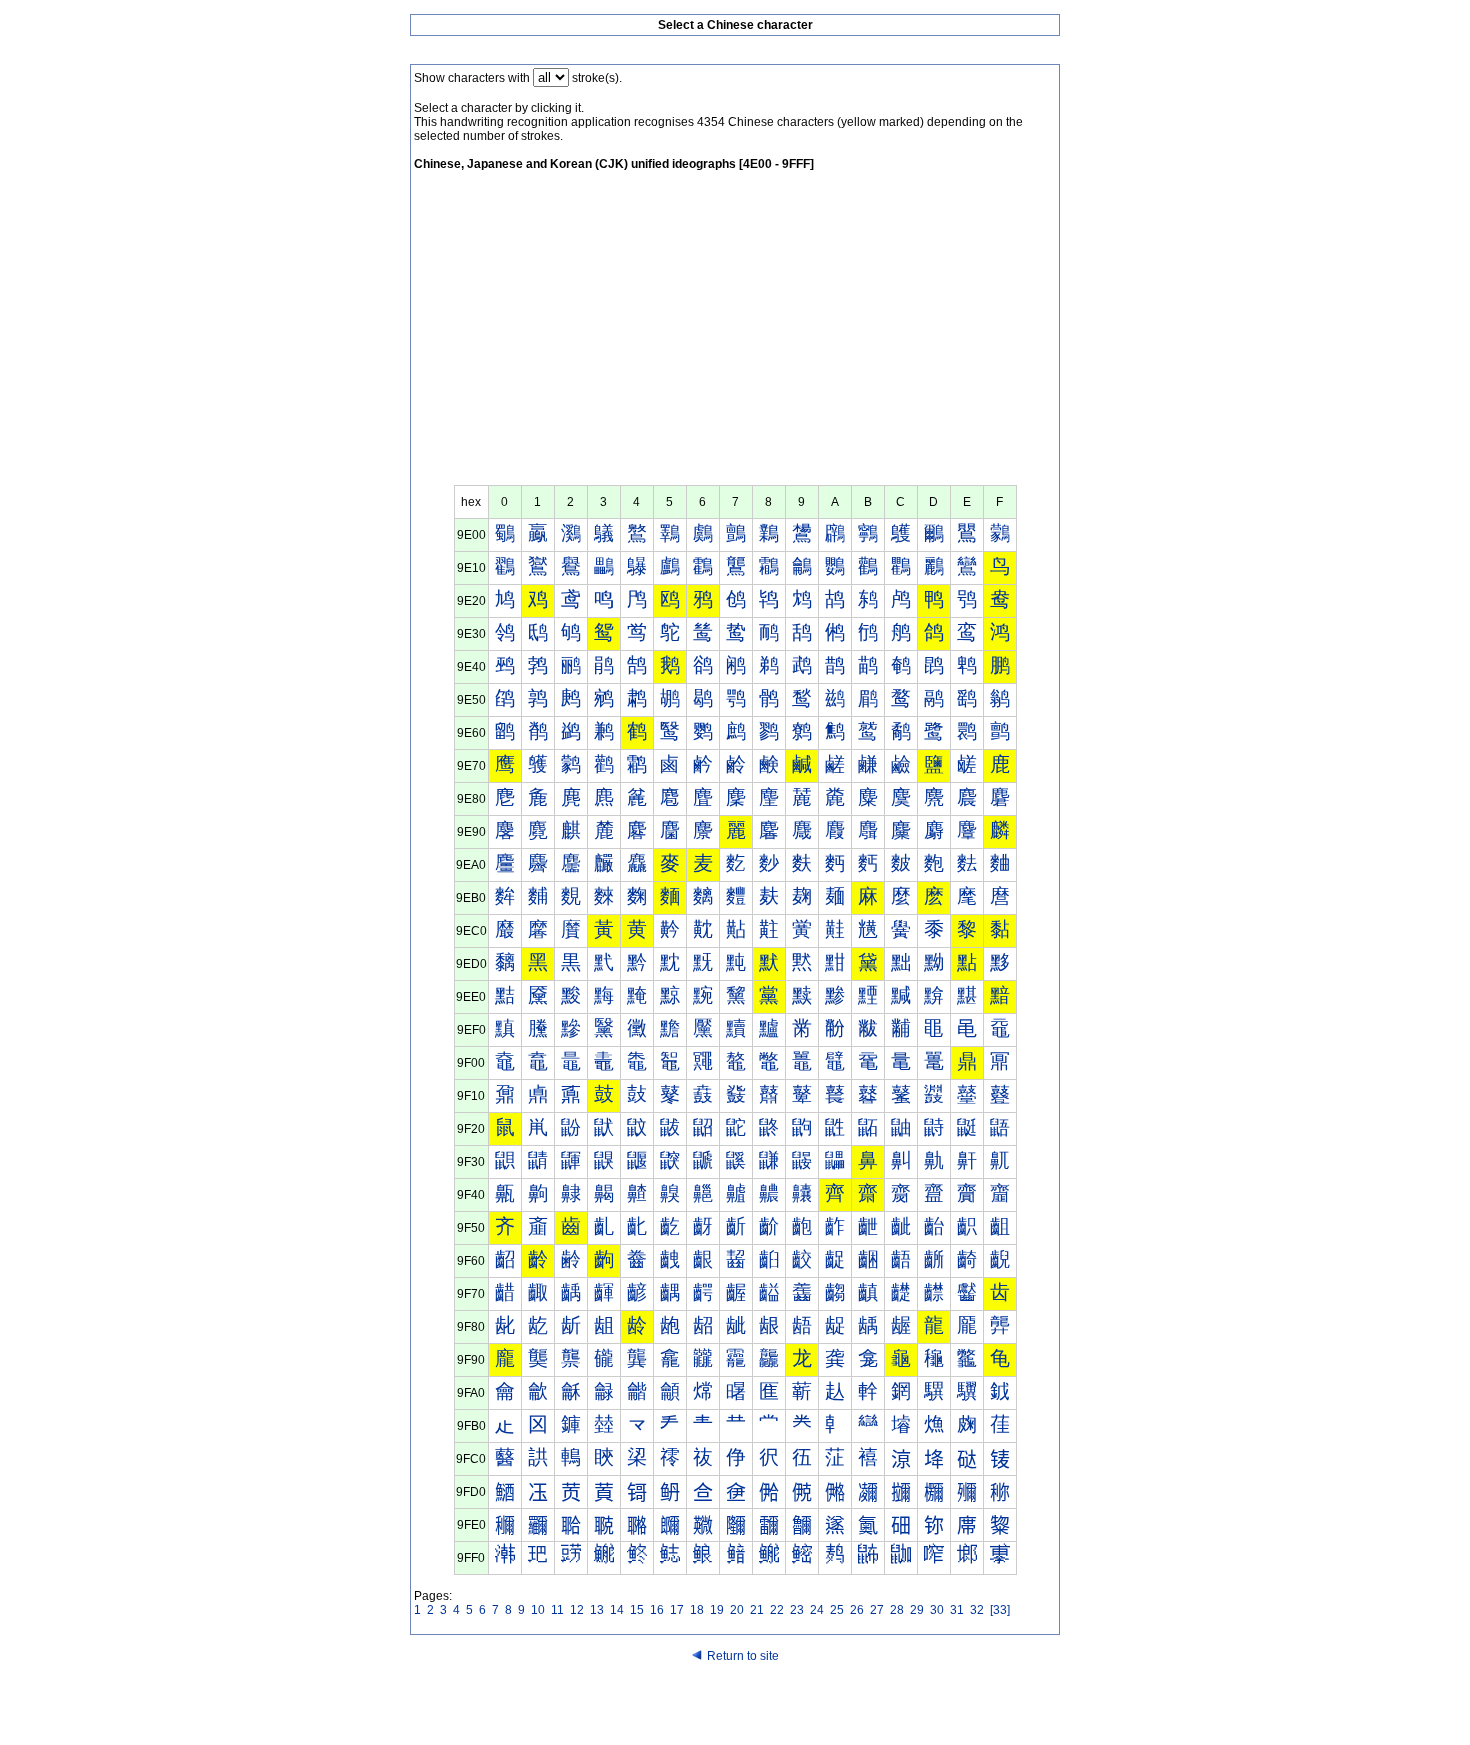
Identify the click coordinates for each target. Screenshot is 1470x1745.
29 (917, 1610)
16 (657, 1610)
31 (957, 1610)
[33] (1000, 1610)
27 (877, 1610)
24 (817, 1610)
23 (797, 1610)
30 (937, 1610)
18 (697, 1610)
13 (597, 1610)
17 (677, 1610)
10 (538, 1610)
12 (577, 1610)
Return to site (743, 1656)
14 (617, 1610)
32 (977, 1610)
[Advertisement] (735, 335)
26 (857, 1610)
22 (777, 1610)
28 (897, 1610)
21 (757, 1610)
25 (837, 1610)
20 (737, 1610)
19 (717, 1610)
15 (637, 1610)
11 (557, 1610)
